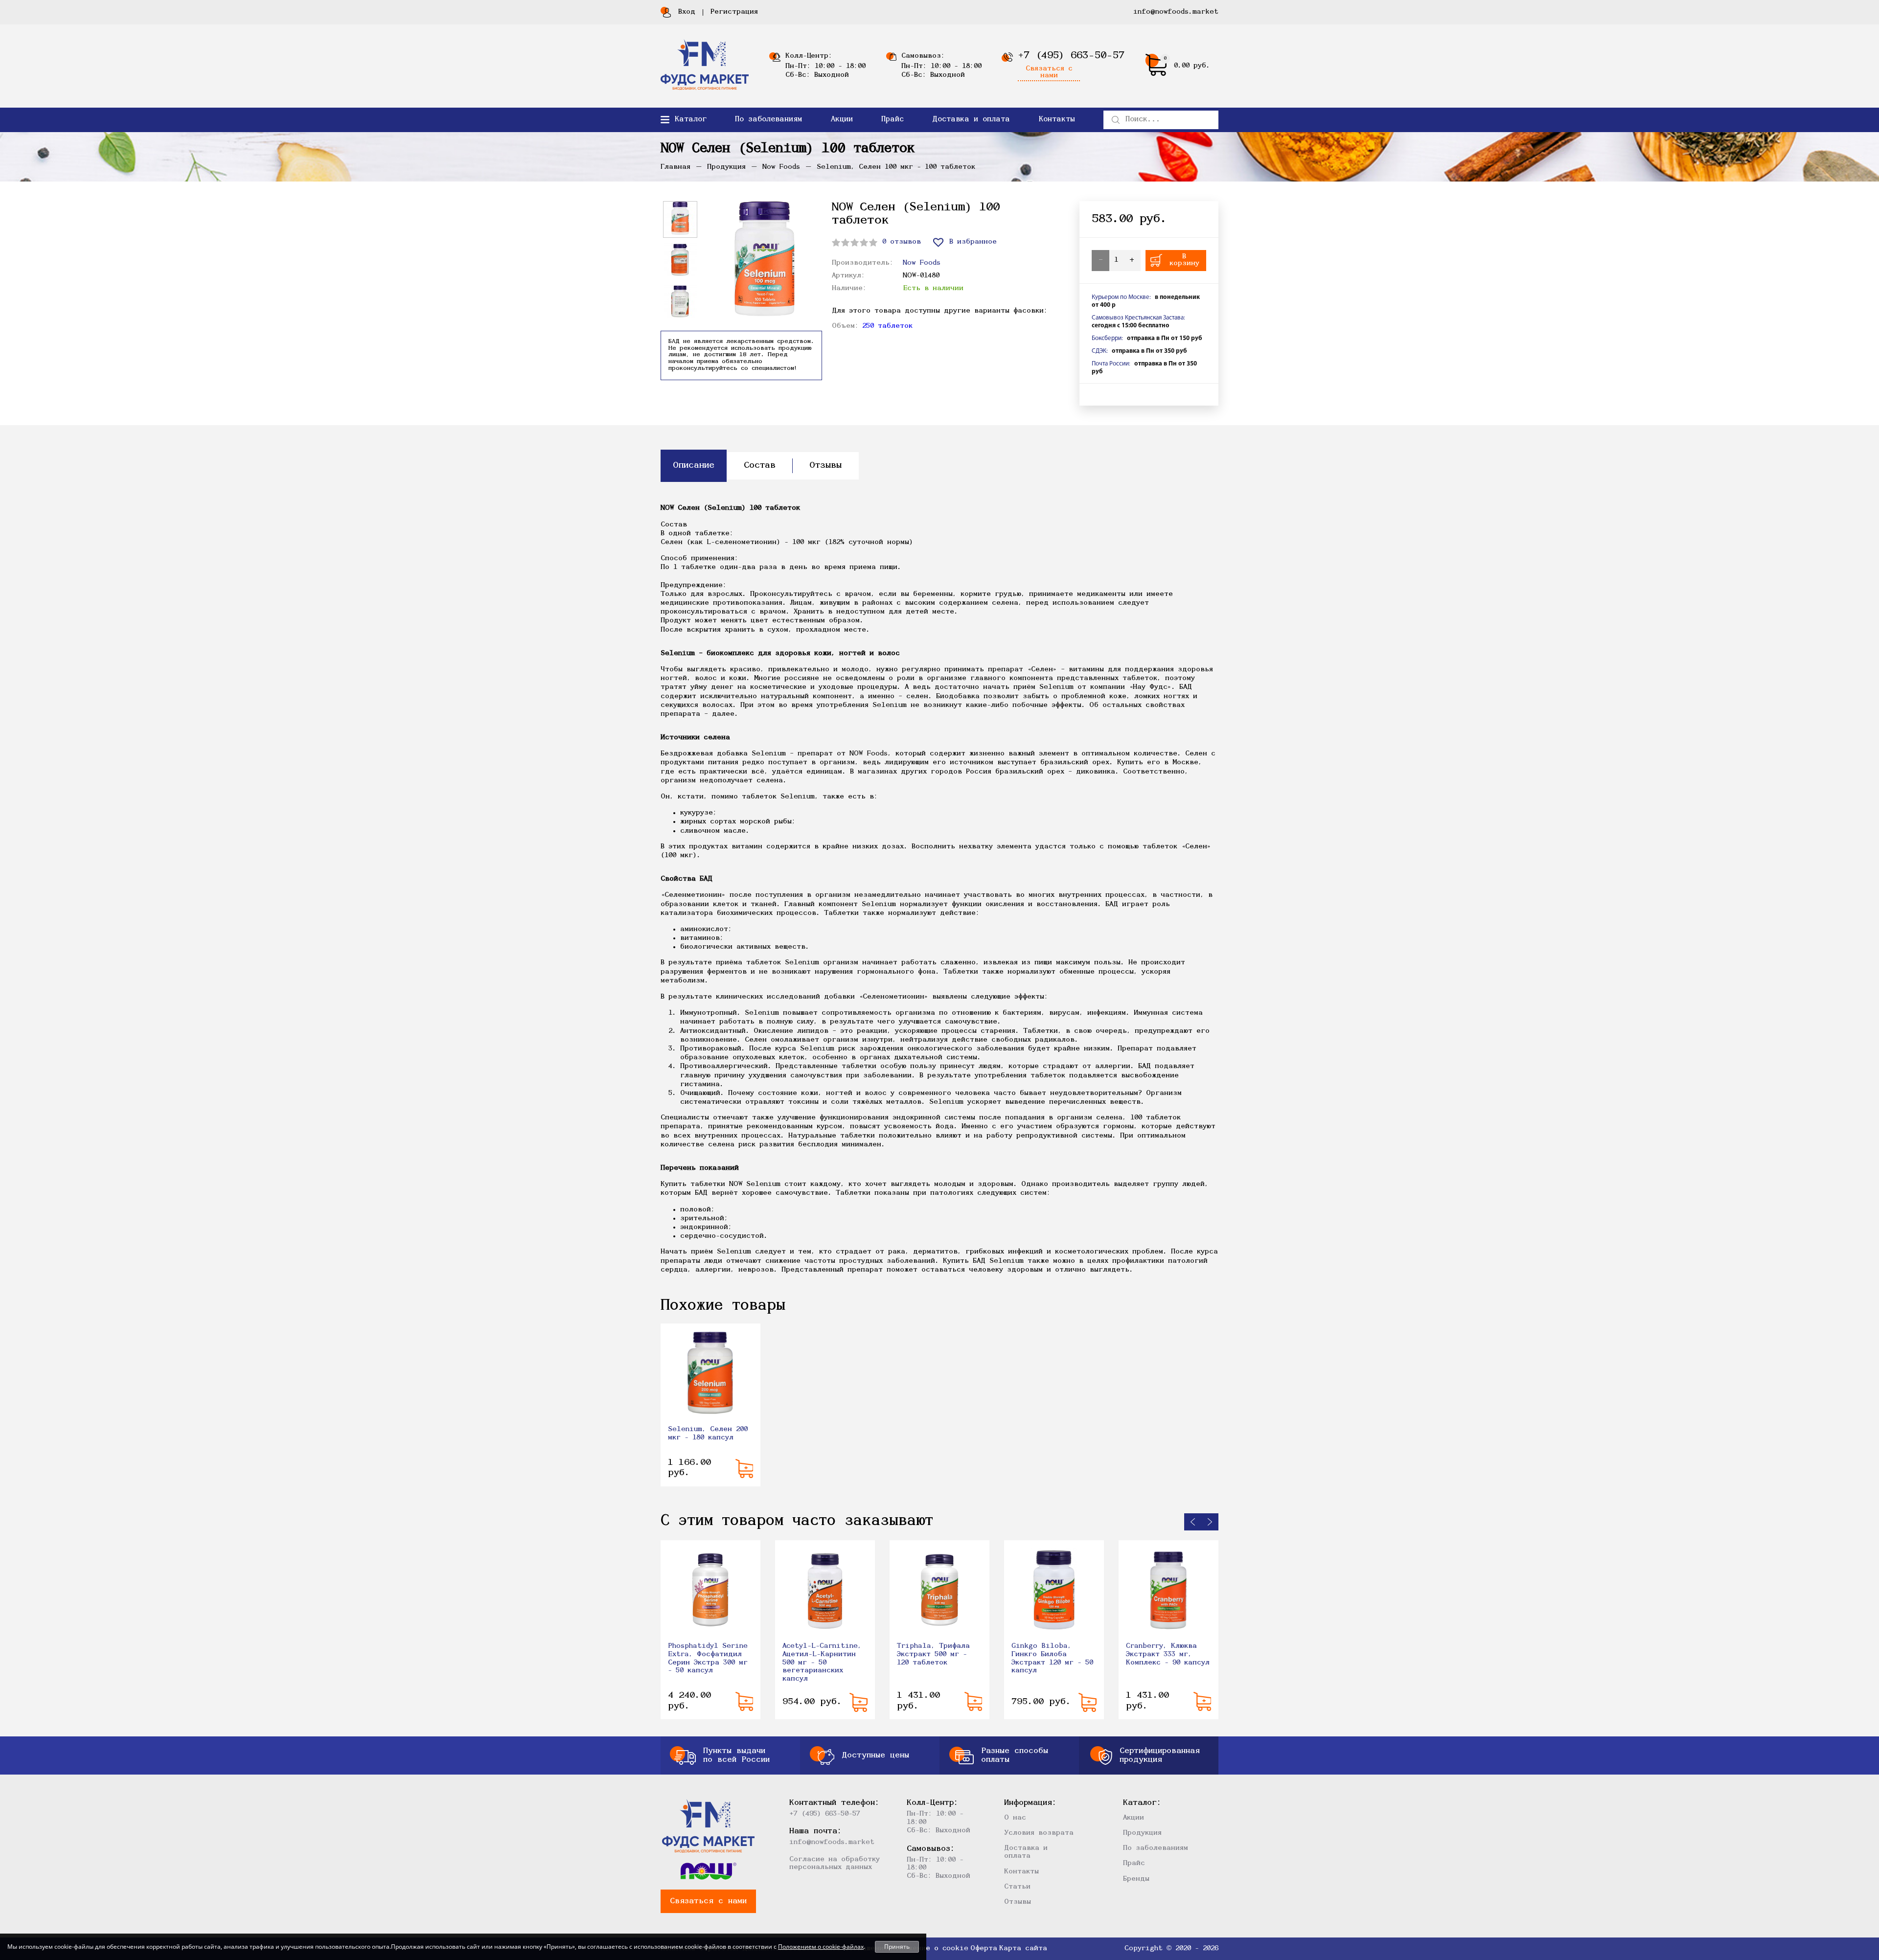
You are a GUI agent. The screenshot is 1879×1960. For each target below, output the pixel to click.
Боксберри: (1107, 338)
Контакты (1057, 120)
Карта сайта (1023, 1949)
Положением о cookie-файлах (821, 1947)
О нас (1015, 1818)
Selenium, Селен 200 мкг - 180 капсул (708, 1434)
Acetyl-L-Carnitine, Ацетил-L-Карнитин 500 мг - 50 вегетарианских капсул (822, 1663)
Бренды (1136, 1879)
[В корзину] (744, 1469)
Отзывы (1018, 1902)
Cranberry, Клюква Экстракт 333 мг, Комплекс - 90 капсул (1168, 1654)
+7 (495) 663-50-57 (1071, 56)
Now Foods (922, 263)
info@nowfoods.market (1176, 12)
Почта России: (1111, 364)
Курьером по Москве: (1121, 297)
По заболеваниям (768, 120)
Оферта (984, 1949)
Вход (687, 12)
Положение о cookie (929, 1949)
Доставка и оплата (971, 120)
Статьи (1017, 1887)
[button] (1193, 1522)
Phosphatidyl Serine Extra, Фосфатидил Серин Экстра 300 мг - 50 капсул (708, 1658)
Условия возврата (1039, 1833)
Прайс (893, 120)
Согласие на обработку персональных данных (835, 1863)
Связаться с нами (1049, 72)
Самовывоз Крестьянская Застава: (1138, 318)
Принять (897, 1947)
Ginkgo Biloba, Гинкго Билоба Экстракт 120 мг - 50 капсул (1052, 1658)
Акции (842, 120)
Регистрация (734, 12)
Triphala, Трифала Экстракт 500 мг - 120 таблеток (933, 1654)
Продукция (1142, 1833)
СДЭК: (1100, 351)
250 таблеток (887, 326)
